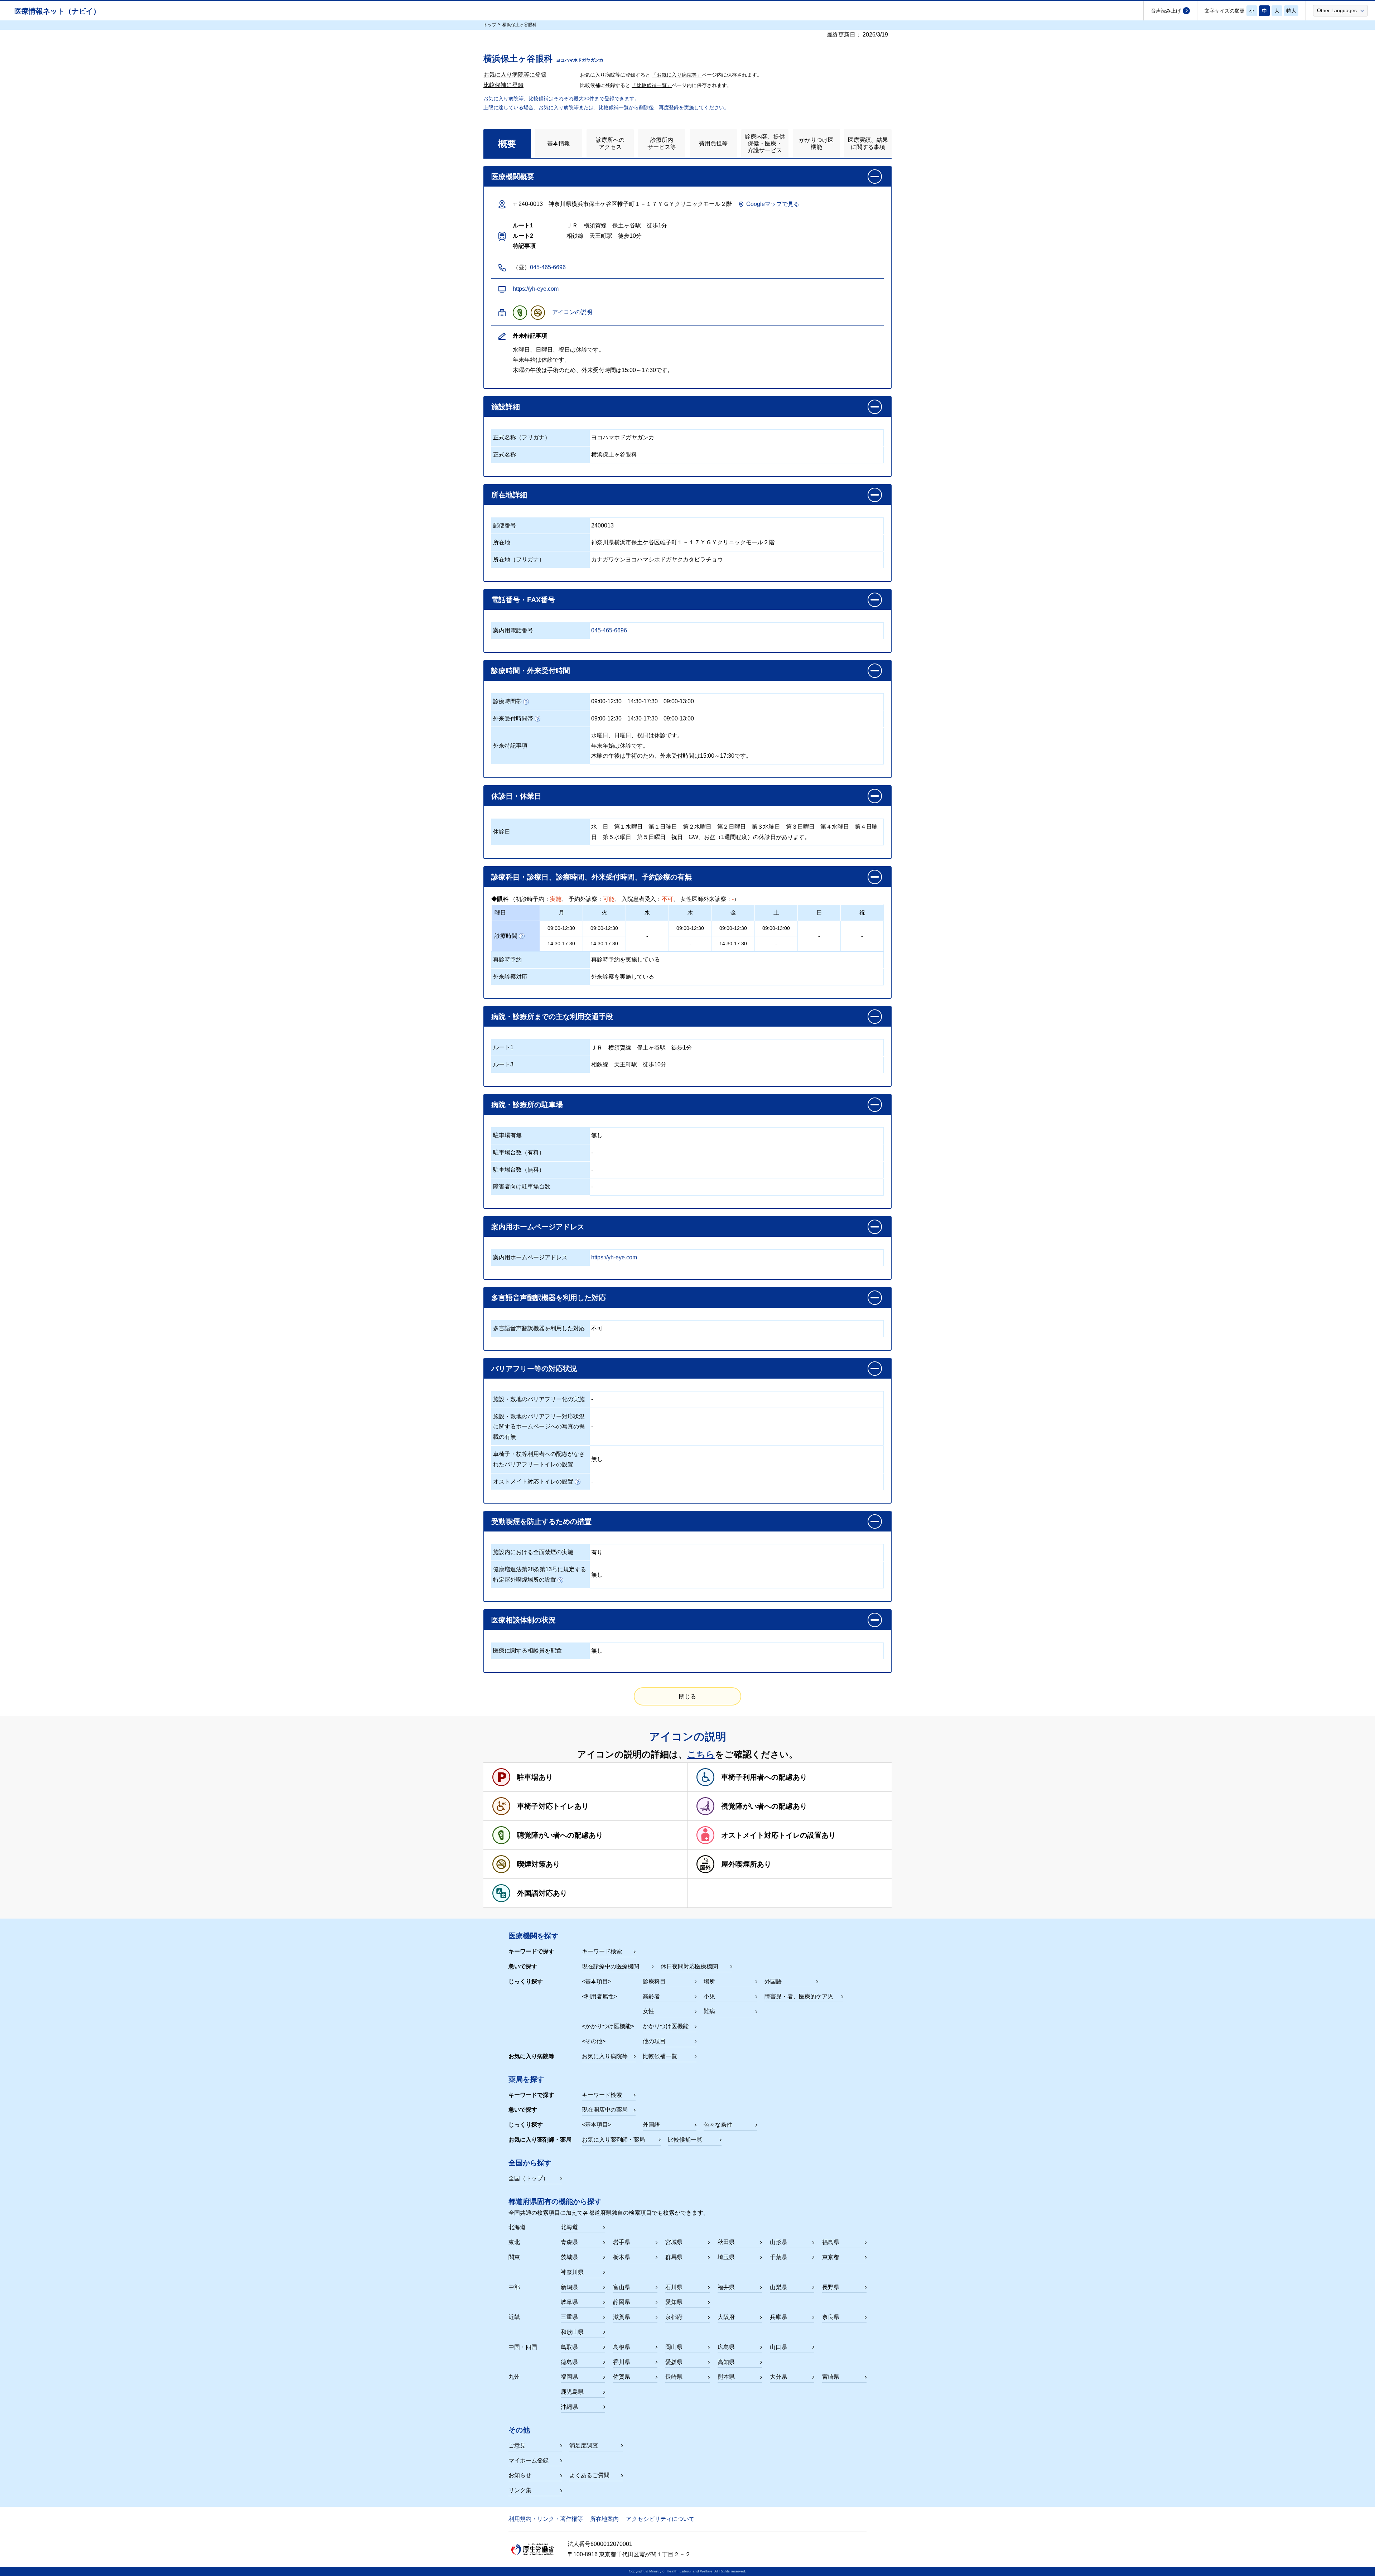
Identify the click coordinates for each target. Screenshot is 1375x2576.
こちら (701, 1754)
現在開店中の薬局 (605, 2110)
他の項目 (654, 2041)
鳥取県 (569, 2347)
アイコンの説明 (572, 312)
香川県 (622, 2362)
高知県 (726, 2362)
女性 (648, 2011)
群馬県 (674, 2257)
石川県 (674, 2287)
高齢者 (651, 1996)
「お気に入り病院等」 (677, 75)
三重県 (569, 2317)
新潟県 (569, 2287)
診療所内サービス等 (662, 143)
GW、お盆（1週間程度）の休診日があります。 (749, 837)
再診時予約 (507, 959)
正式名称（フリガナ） (522, 437)
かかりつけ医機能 (816, 143)
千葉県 (778, 2257)
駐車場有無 (507, 1135)
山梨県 (778, 2287)
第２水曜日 (697, 827)
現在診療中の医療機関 (611, 1966)
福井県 (726, 2287)
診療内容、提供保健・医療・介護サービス (765, 143)
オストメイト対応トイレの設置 (533, 1482)
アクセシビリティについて (660, 2519)
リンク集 (520, 2490)
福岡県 (569, 2377)
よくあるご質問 (589, 2475)
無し (597, 1135)
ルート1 (503, 1047)
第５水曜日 (617, 837)
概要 (507, 144)
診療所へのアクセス (610, 143)
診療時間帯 (507, 701)
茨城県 (569, 2257)
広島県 (726, 2347)
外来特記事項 (510, 746)
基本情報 (559, 143)
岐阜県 (569, 2302)
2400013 (602, 525)
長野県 (831, 2287)
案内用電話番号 (513, 630)
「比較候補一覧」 (652, 85)
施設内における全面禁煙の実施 (533, 1552)
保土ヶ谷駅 (651, 1048)
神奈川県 (572, 2272)
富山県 (622, 2287)
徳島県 (569, 2362)
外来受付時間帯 (513, 718)
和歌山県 (572, 2332)
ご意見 (517, 2445)
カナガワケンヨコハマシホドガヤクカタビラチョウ (657, 559)
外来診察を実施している (623, 977)
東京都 (831, 2257)
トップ (490, 25)
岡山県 (674, 2347)
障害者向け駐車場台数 (522, 1186)
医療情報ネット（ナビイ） (57, 11)
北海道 (569, 2227)
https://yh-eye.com (536, 289)
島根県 (622, 2347)
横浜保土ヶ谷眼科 (614, 455)
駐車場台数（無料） (519, 1170)
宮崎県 (831, 2377)
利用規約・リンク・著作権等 (546, 2519)
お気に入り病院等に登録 (515, 75)
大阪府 (726, 2317)
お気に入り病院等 (605, 2056)
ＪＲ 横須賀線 (611, 1048)
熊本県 (726, 2377)
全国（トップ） (529, 2178)
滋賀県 (622, 2317)
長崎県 (674, 2377)
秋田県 (726, 2242)
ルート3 (503, 1064)
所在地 (502, 542)
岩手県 (622, 2242)
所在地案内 (604, 2519)
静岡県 (622, 2302)
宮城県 (674, 2242)
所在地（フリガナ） (519, 559)
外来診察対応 (510, 977)
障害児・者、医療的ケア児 (799, 1996)
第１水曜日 (628, 827)
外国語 (773, 1981)
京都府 (674, 2317)
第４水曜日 (835, 827)
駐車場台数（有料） (519, 1152)
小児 (709, 1996)
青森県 (569, 2242)
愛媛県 (674, 2362)
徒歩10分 (655, 1064)
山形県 (778, 2242)
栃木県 (622, 2257)
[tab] (507, 143)
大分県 (778, 2377)
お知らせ (520, 2475)
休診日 (502, 832)
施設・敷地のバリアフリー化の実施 (539, 1399)
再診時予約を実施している (626, 959)
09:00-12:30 (606, 701)
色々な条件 (718, 2125)
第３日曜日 (800, 827)
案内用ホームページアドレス (530, 1257)
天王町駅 (626, 1064)
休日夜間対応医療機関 (689, 1966)
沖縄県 (569, 2407)
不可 (597, 1328)
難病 (709, 2011)
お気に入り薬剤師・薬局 (613, 2140)
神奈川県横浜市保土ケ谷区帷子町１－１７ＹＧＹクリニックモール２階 (683, 542)
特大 (1291, 11)
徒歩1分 (682, 1048)
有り (597, 1552)
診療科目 (654, 1981)
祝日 (677, 837)
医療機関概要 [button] (513, 177)
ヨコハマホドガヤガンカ (623, 437)
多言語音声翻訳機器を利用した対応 (539, 1328)
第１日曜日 (663, 827)
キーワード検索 (602, 1951)
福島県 (831, 2242)
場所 (709, 1981)
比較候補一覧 (660, 2056)
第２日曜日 (732, 827)
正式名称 (505, 455)
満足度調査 (584, 2445)
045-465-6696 (548, 267)
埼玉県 (726, 2257)
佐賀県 (622, 2377)
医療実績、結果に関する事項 (868, 143)
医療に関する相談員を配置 (527, 1651)
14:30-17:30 (643, 701)
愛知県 (674, 2302)
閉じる (687, 1696)
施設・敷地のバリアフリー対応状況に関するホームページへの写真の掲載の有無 (539, 1427)
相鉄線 (600, 1064)
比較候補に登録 (503, 85)
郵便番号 (505, 525)
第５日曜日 (651, 837)
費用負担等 (713, 143)
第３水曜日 (766, 827)
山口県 (778, 2347)
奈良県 (831, 2317)
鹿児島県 (572, 2392)
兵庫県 (778, 2317)
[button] (1340, 10)
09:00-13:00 (679, 701)
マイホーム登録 (529, 2461)
